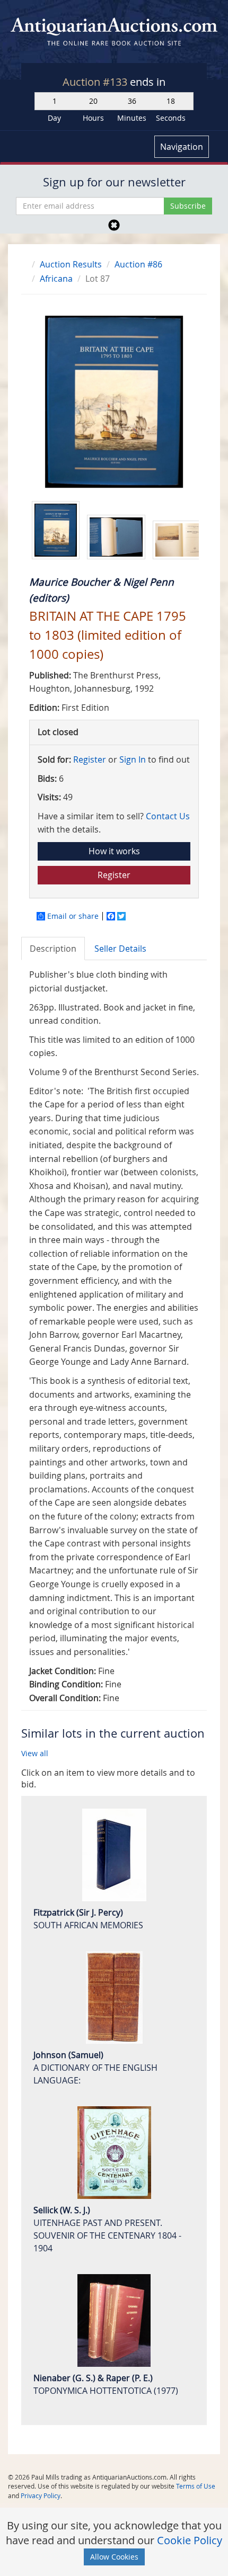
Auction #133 (96, 82)
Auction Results (71, 264)
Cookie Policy (190, 2540)
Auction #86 (138, 264)
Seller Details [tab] (120, 949)
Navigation (182, 147)
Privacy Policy (41, 2495)
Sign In (133, 759)
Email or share (73, 916)
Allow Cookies (114, 2557)
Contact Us (168, 816)
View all (35, 1753)
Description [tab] (53, 949)
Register (90, 759)
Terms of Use (196, 2486)
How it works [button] (114, 851)
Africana (56, 279)
